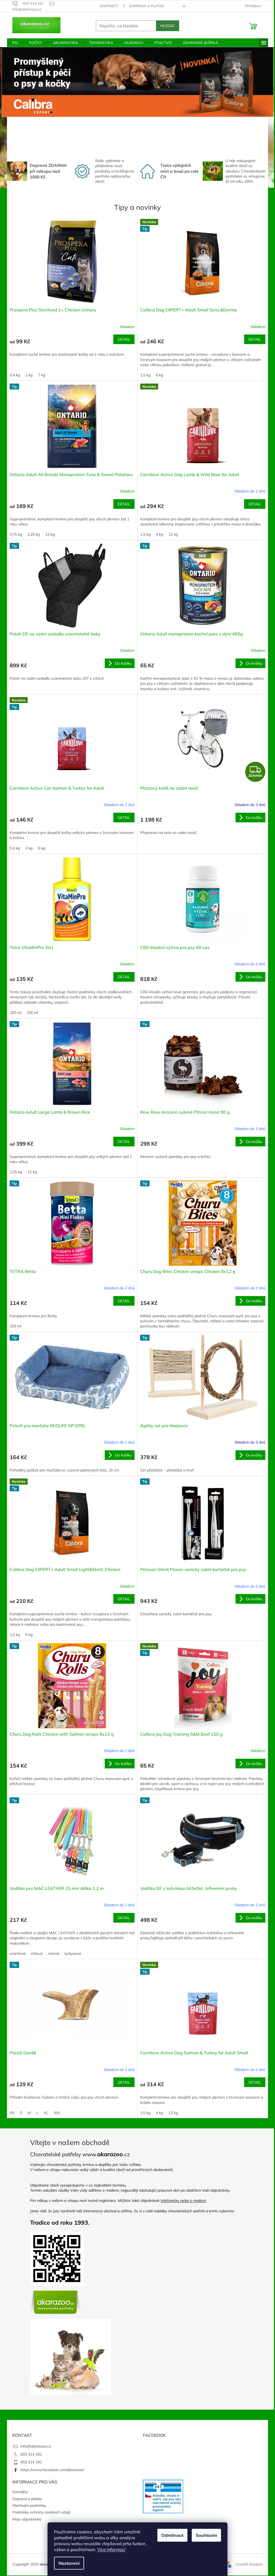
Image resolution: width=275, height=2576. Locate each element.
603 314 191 (29, 2454)
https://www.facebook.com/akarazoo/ (50, 2470)
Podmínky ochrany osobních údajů (40, 2512)
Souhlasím (205, 2535)
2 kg (27, 375)
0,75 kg (14, 534)
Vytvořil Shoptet (247, 2564)
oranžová (16, 1953)
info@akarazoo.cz (34, 2446)
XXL (55, 2113)
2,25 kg (32, 534)
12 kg (48, 534)
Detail (122, 339)
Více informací (109, 2549)
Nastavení (67, 2563)
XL (44, 2113)
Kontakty (107, 6)
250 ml (30, 1013)
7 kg (40, 375)
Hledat (166, 26)
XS (10, 2113)
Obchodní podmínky (27, 2505)
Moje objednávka (25, 2519)
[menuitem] (13, 43)
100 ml (14, 1013)
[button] (251, 100)
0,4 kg (13, 375)
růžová (35, 1953)
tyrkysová (71, 1953)
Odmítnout (171, 2535)
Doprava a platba (145, 6)
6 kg (158, 375)
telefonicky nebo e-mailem (181, 2200)
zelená (52, 1953)
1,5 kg (143, 375)
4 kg (158, 534)
